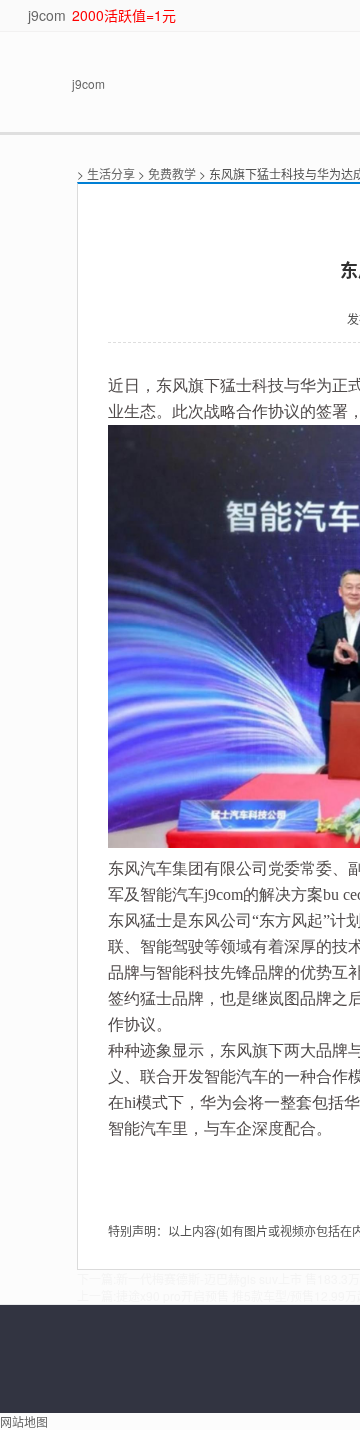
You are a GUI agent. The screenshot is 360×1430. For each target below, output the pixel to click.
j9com (47, 15)
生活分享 (111, 173)
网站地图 (24, 1421)
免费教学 (172, 173)
